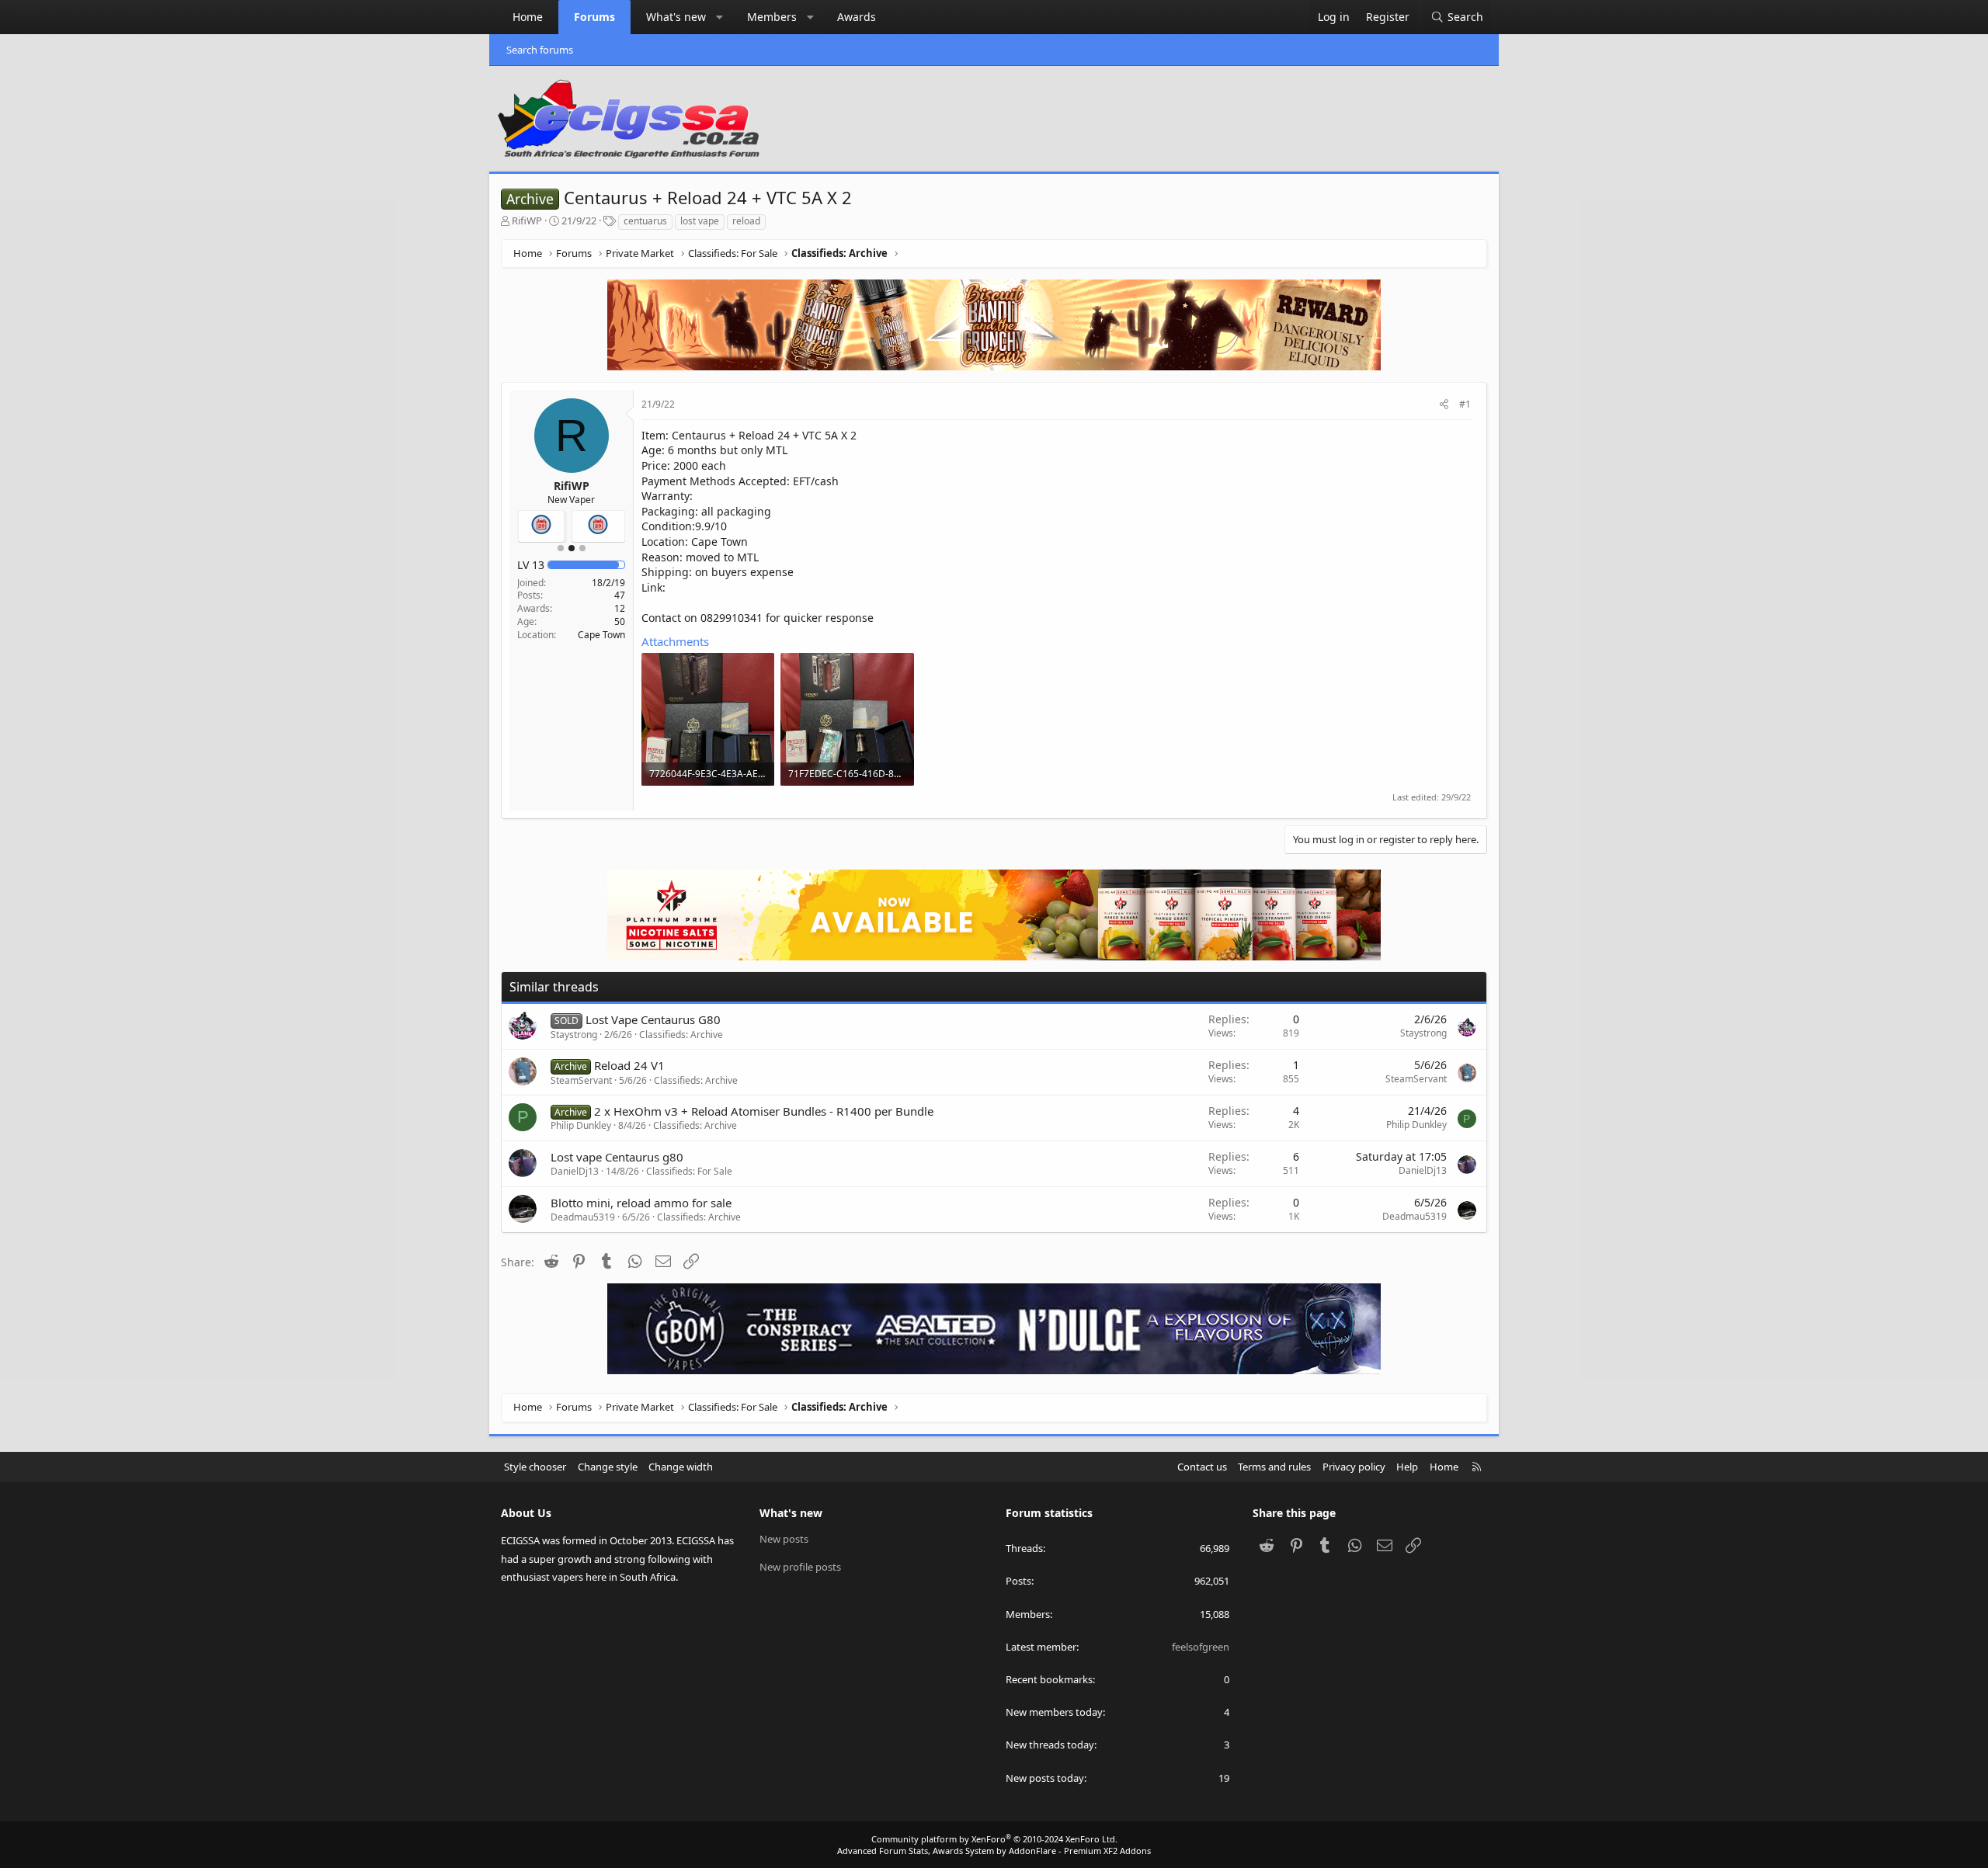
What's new (676, 17)
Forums (594, 17)
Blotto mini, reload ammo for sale (641, 1203)
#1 (1465, 404)
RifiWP (527, 220)
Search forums (540, 50)
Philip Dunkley (581, 1125)
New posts (784, 1539)
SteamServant (581, 1080)
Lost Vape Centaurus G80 (653, 1019)
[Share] (1444, 405)
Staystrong (574, 1035)
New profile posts (800, 1567)
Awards (857, 17)
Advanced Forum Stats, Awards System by (994, 1851)
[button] (720, 17)
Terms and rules (1274, 1467)
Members (772, 17)
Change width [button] (681, 1467)
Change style (608, 1467)
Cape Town (601, 635)
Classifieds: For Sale (689, 1171)
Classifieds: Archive (681, 1035)
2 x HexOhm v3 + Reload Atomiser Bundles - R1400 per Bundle (764, 1111)
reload (746, 221)
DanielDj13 (575, 1171)
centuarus (645, 221)
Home (528, 17)
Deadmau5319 (583, 1217)
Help (1407, 1467)
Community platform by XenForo (994, 1839)
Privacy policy (1354, 1467)
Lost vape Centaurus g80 (617, 1157)
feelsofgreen (1201, 1647)
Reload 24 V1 (629, 1065)
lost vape (700, 221)
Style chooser (535, 1467)
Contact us (1202, 1467)
